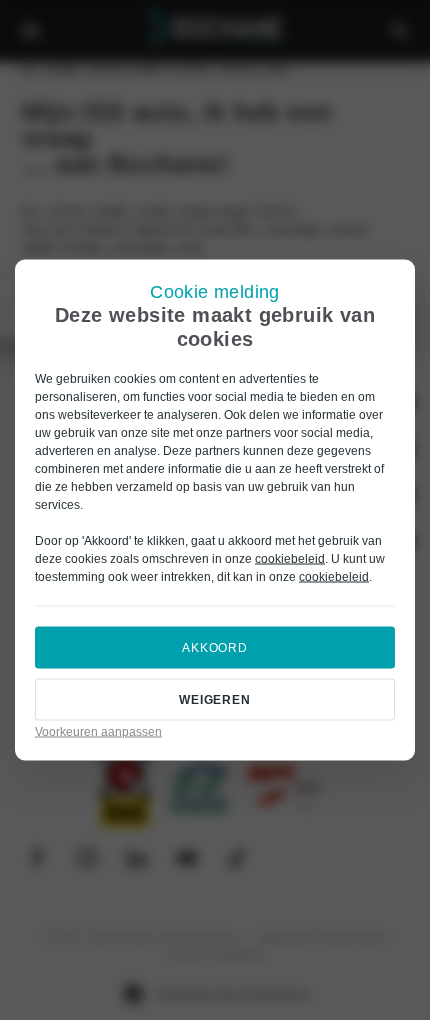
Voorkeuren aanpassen (98, 732)
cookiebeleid (290, 559)
